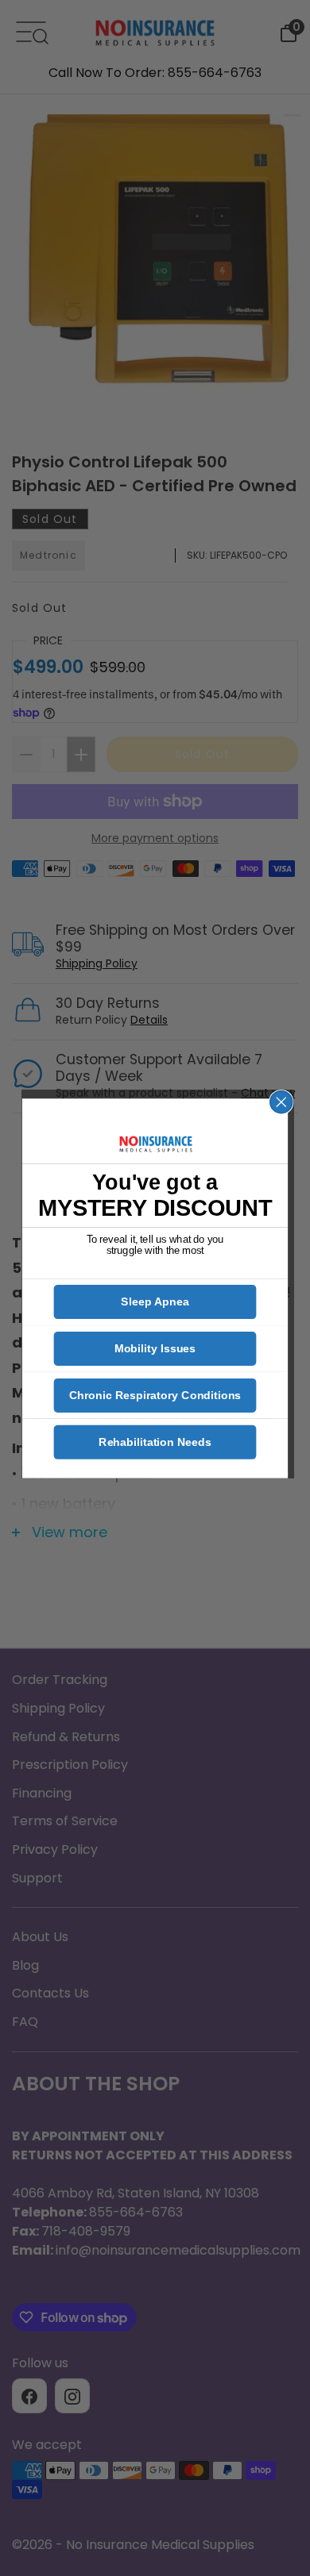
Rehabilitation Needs (155, 1442)
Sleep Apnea (155, 1301)
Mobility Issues (155, 1348)
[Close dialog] (281, 1102)
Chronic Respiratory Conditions (155, 1395)
